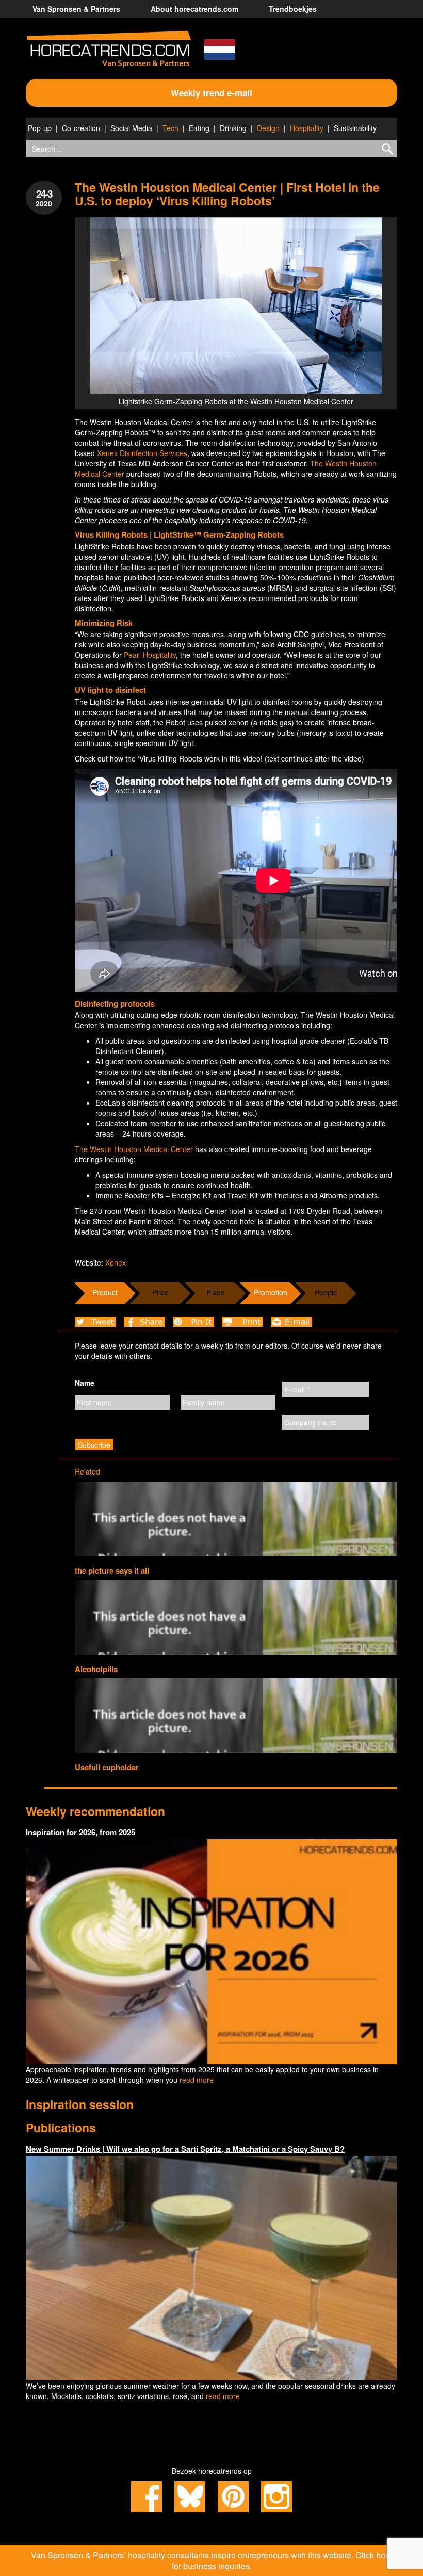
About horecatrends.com (194, 9)
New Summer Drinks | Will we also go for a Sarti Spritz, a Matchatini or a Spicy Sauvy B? (185, 2149)
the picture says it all (112, 1570)
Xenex (116, 1262)
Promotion (271, 1292)
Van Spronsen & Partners (76, 9)
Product (105, 1292)
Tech (170, 128)
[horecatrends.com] (109, 50)
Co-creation (81, 128)
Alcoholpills (96, 1669)
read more (197, 2080)
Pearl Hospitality (150, 655)
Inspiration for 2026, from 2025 (80, 1832)
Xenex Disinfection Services (142, 453)
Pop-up (40, 128)
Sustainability (355, 128)
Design (268, 128)
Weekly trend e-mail (211, 93)
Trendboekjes (293, 9)
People (326, 1292)
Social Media (131, 128)
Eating (199, 128)
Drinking (233, 128)
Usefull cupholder (107, 1767)
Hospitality (307, 128)
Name (85, 1383)
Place (215, 1292)
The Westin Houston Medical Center (134, 1149)
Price (160, 1292)
